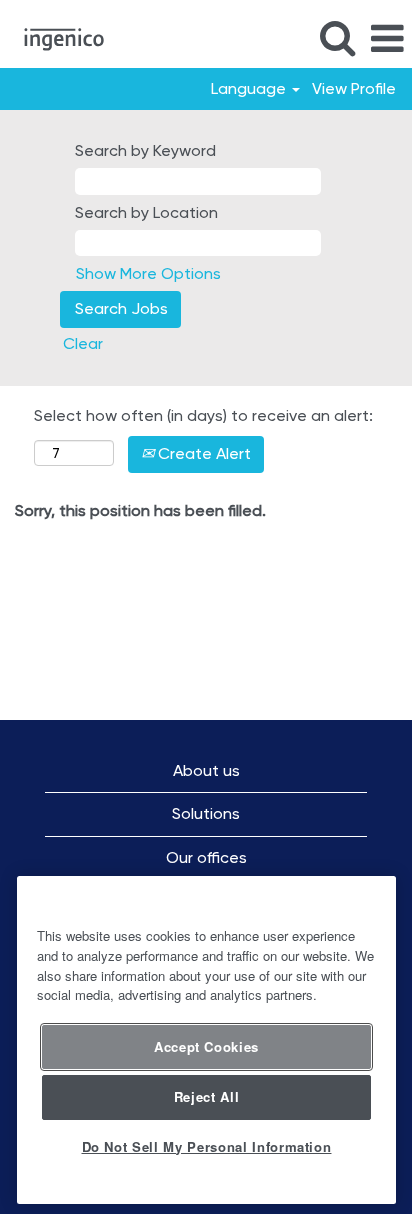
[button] (387, 39)
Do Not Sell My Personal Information (207, 1146)
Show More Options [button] (148, 273)
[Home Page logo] (56, 37)
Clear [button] (83, 343)
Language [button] (250, 89)
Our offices (206, 857)
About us (206, 770)
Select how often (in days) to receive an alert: (203, 415)
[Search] (337, 38)
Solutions (206, 813)
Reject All (207, 1096)
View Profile (354, 89)
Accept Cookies (206, 1046)
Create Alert (202, 453)
